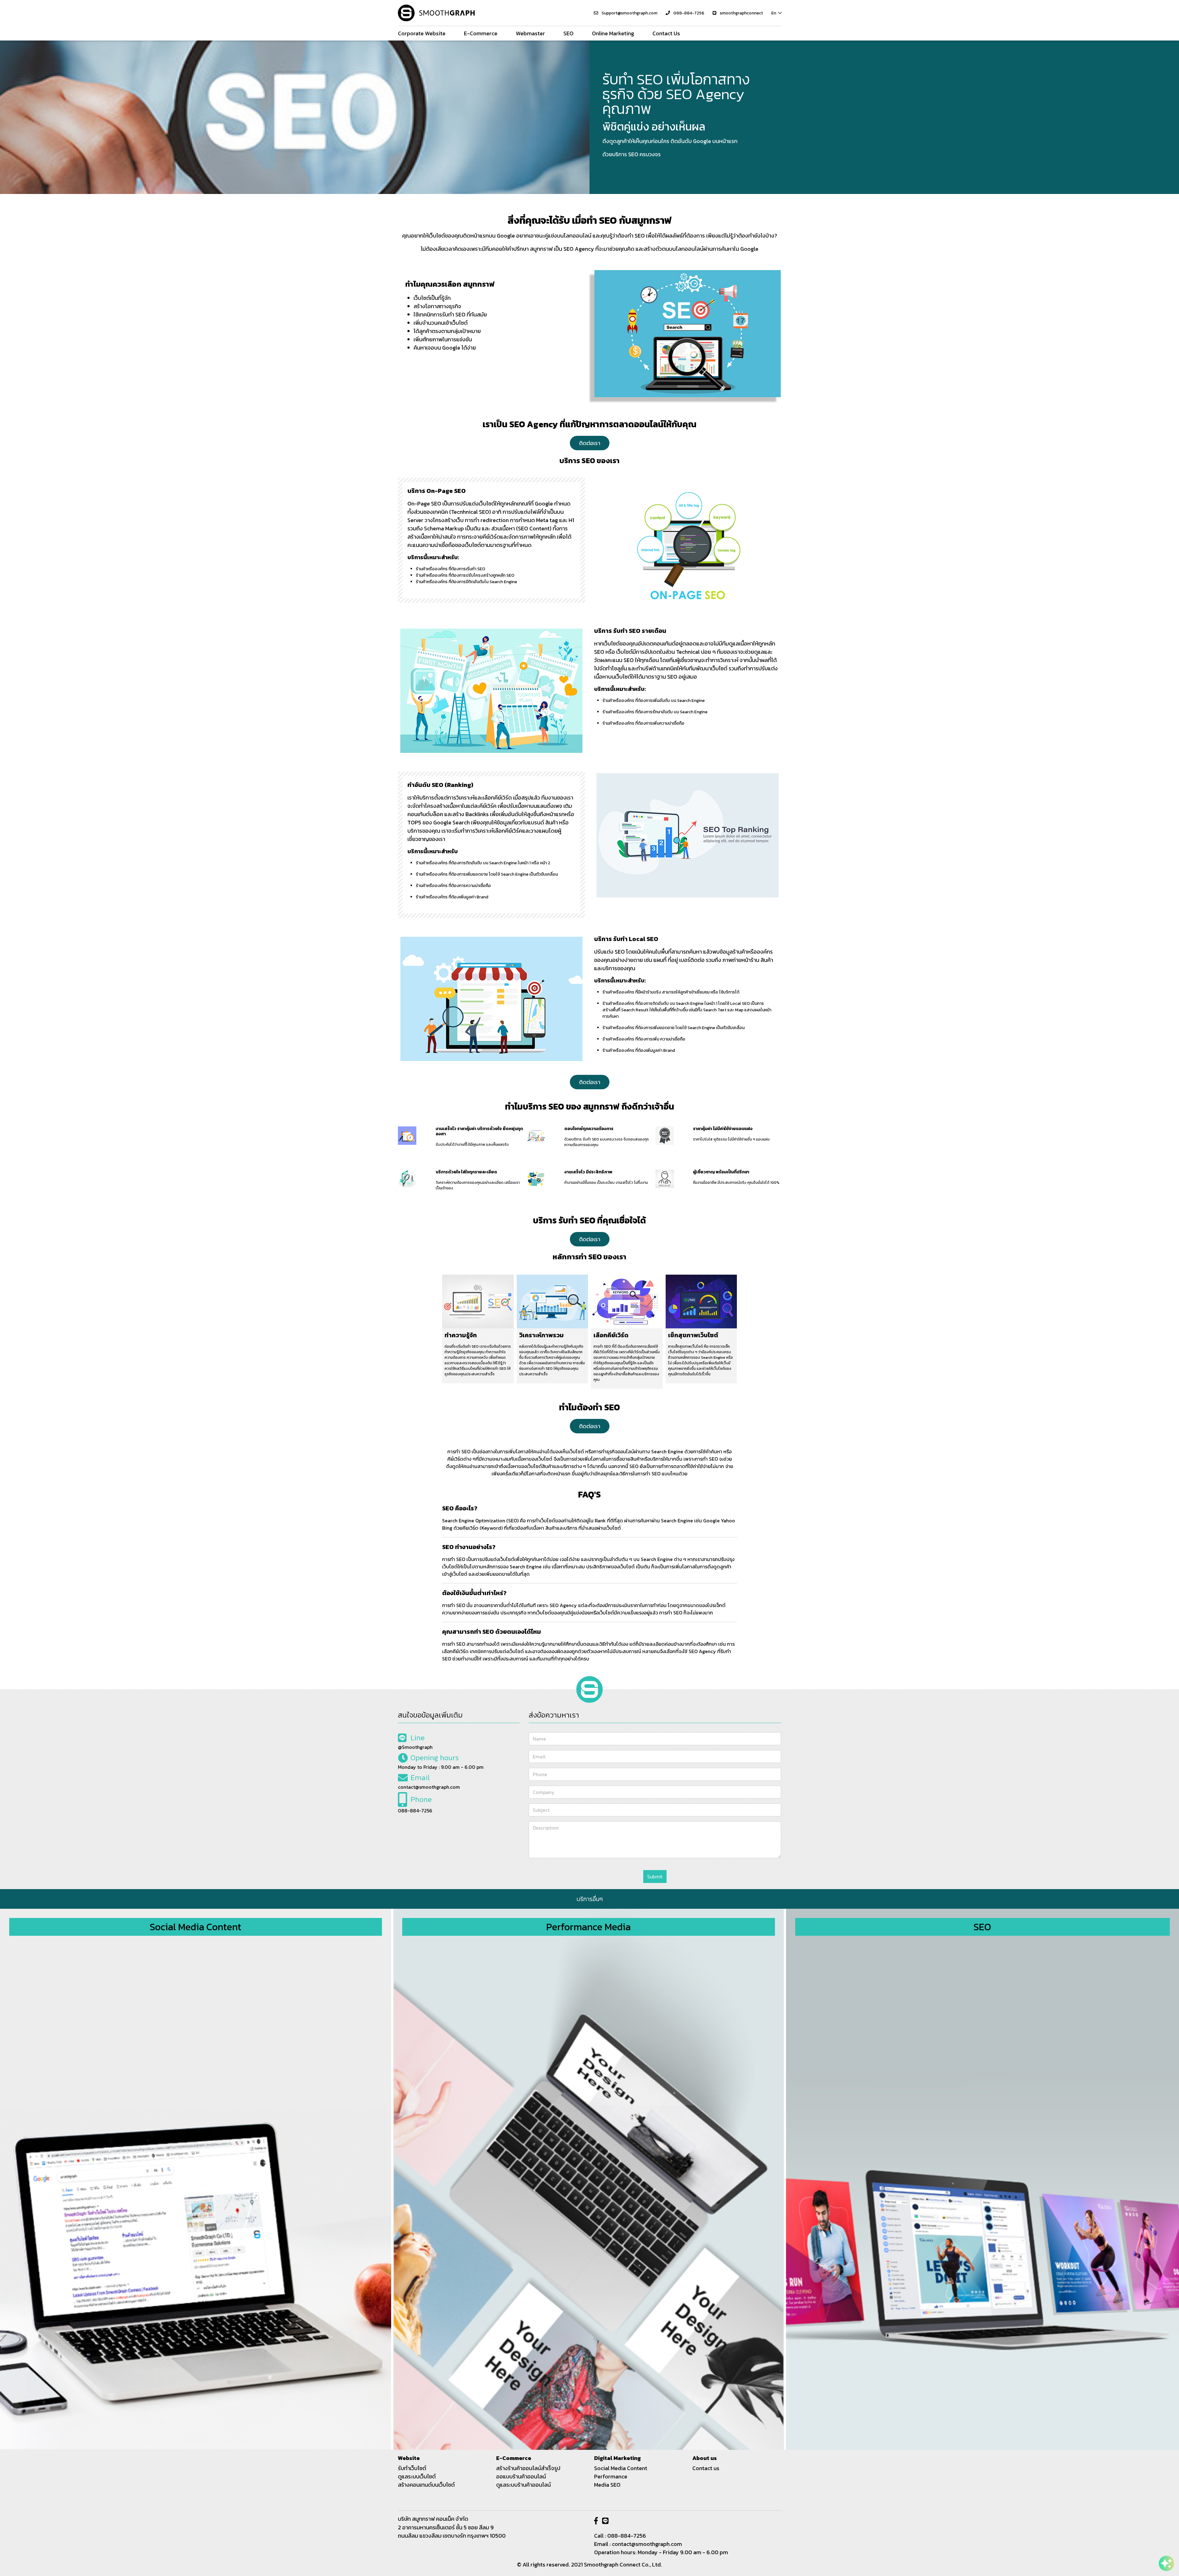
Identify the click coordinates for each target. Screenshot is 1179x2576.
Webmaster (530, 33)
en (774, 13)
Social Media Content (196, 1927)
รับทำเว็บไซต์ (412, 2468)
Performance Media (588, 1927)
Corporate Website (422, 33)
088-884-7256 (688, 13)
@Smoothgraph (415, 1747)
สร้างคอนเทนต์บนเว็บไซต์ (426, 2485)
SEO (568, 33)
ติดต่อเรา (590, 443)
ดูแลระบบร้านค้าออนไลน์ (523, 2485)
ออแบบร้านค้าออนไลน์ (521, 2476)
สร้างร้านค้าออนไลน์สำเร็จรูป (528, 2468)
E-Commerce (481, 33)
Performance (611, 2476)
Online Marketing (613, 33)
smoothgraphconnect (741, 13)
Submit (655, 1877)
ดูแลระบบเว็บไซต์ (417, 2476)
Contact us (706, 2468)
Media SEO (607, 2485)
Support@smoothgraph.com (629, 13)
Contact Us (666, 33)
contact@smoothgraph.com (429, 1787)
